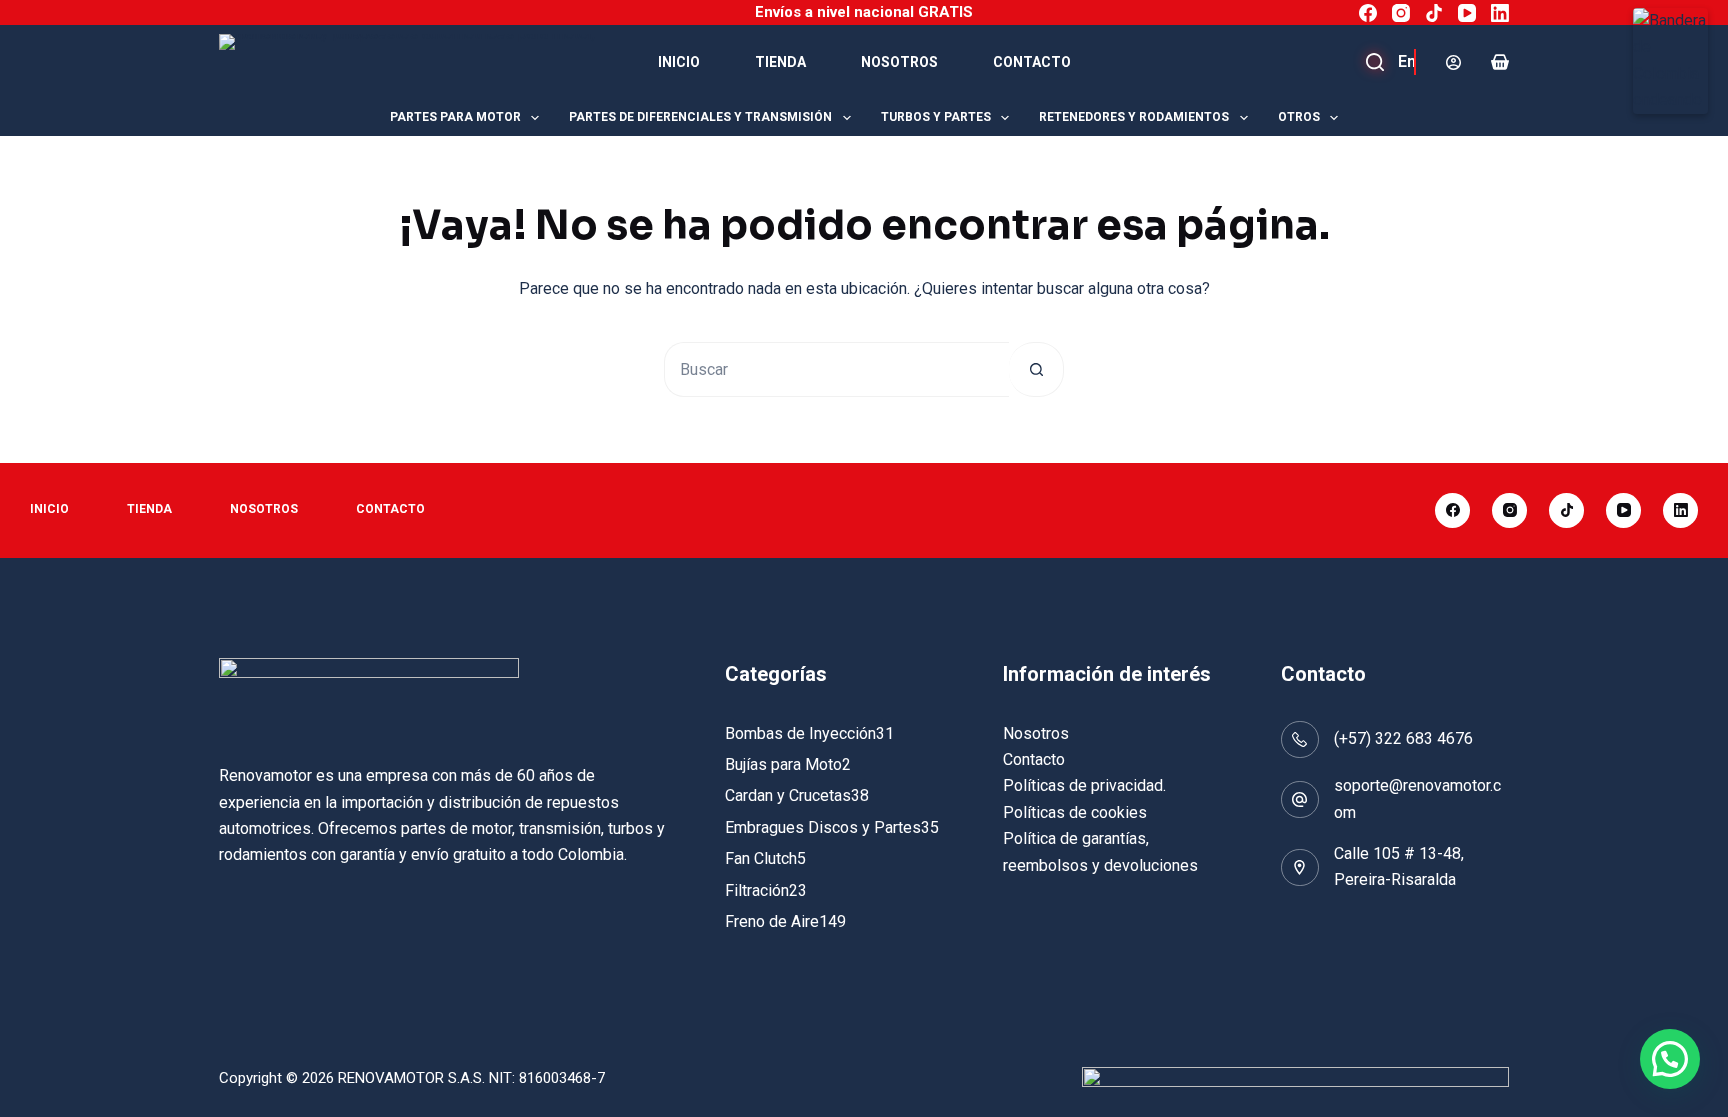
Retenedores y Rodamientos (1134, 117)
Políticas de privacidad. (1084, 785)
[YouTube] (1467, 13)
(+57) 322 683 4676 (1403, 738)
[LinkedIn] (1500, 13)
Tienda (780, 62)
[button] (1670, 1059)
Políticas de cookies (1075, 812)
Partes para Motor (455, 117)
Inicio (679, 62)
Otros (1299, 117)
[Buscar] (1399, 62)
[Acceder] (1453, 62)
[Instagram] (1401, 13)
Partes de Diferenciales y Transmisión (700, 117)
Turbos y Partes (936, 117)
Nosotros (899, 62)
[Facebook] (1368, 13)
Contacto (1032, 62)
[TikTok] (1434, 13)
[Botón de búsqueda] (1036, 369)
